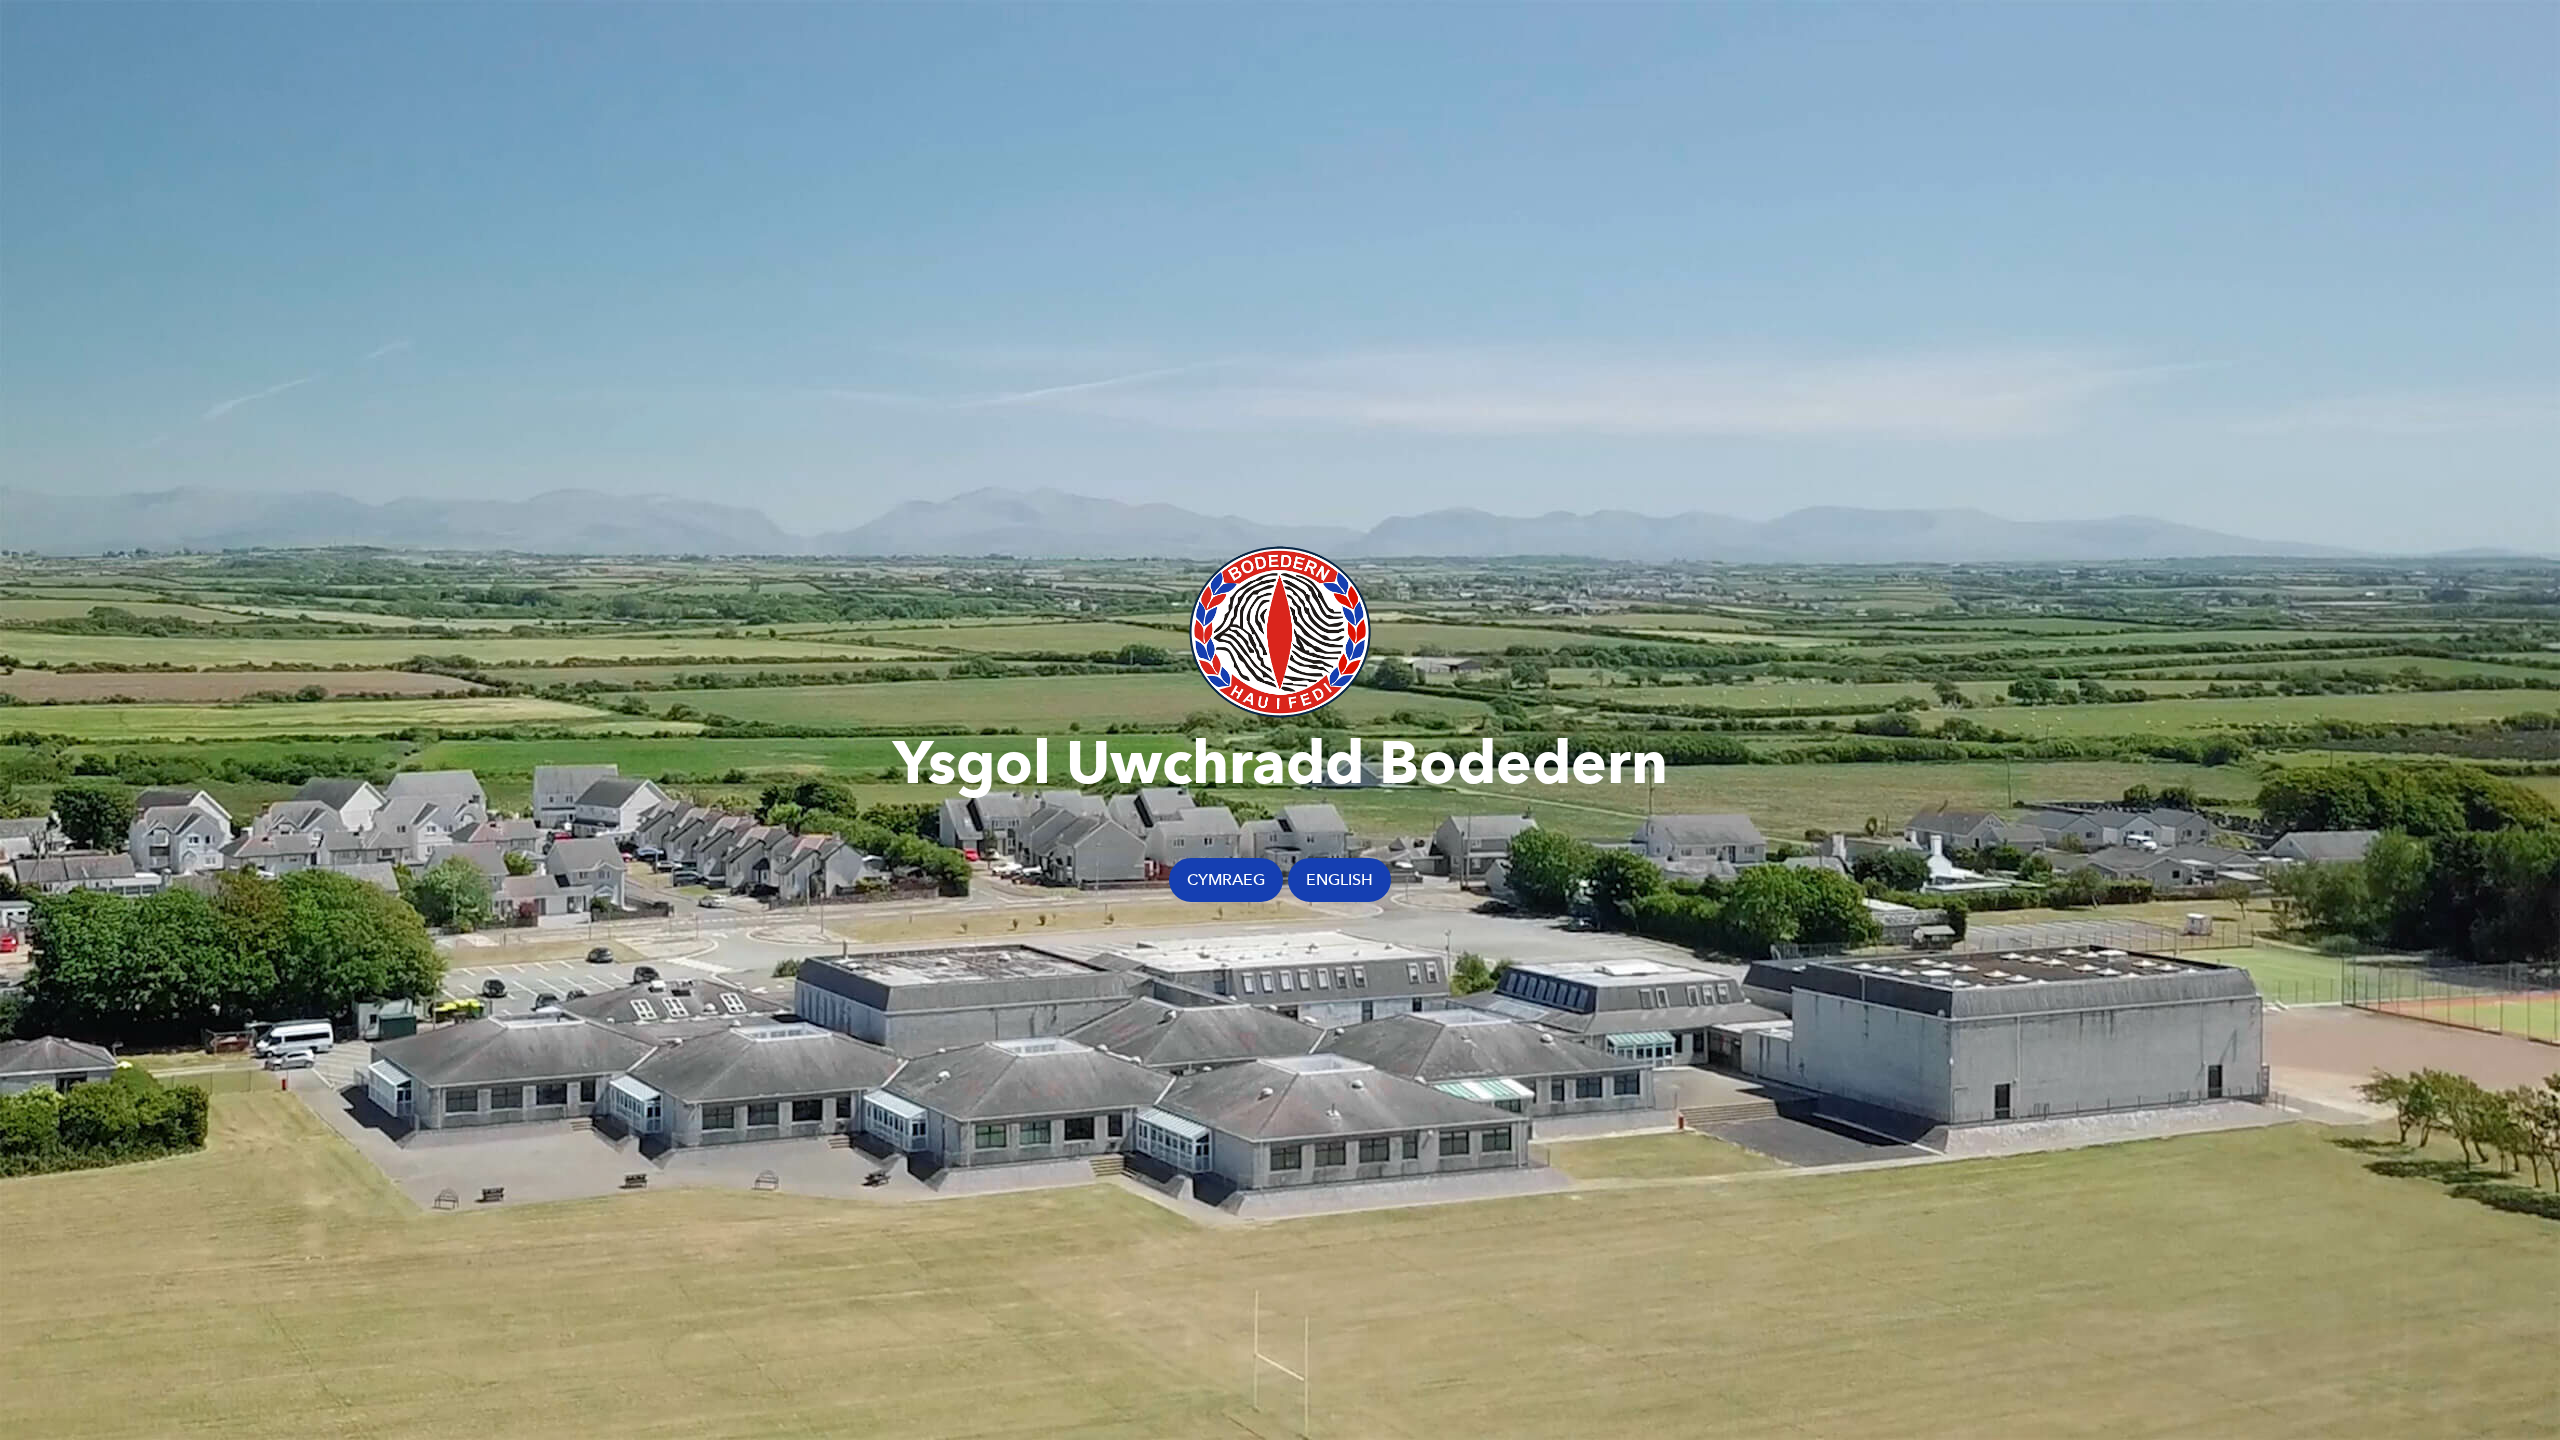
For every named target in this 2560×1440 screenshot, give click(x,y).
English (1339, 879)
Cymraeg (1226, 879)
